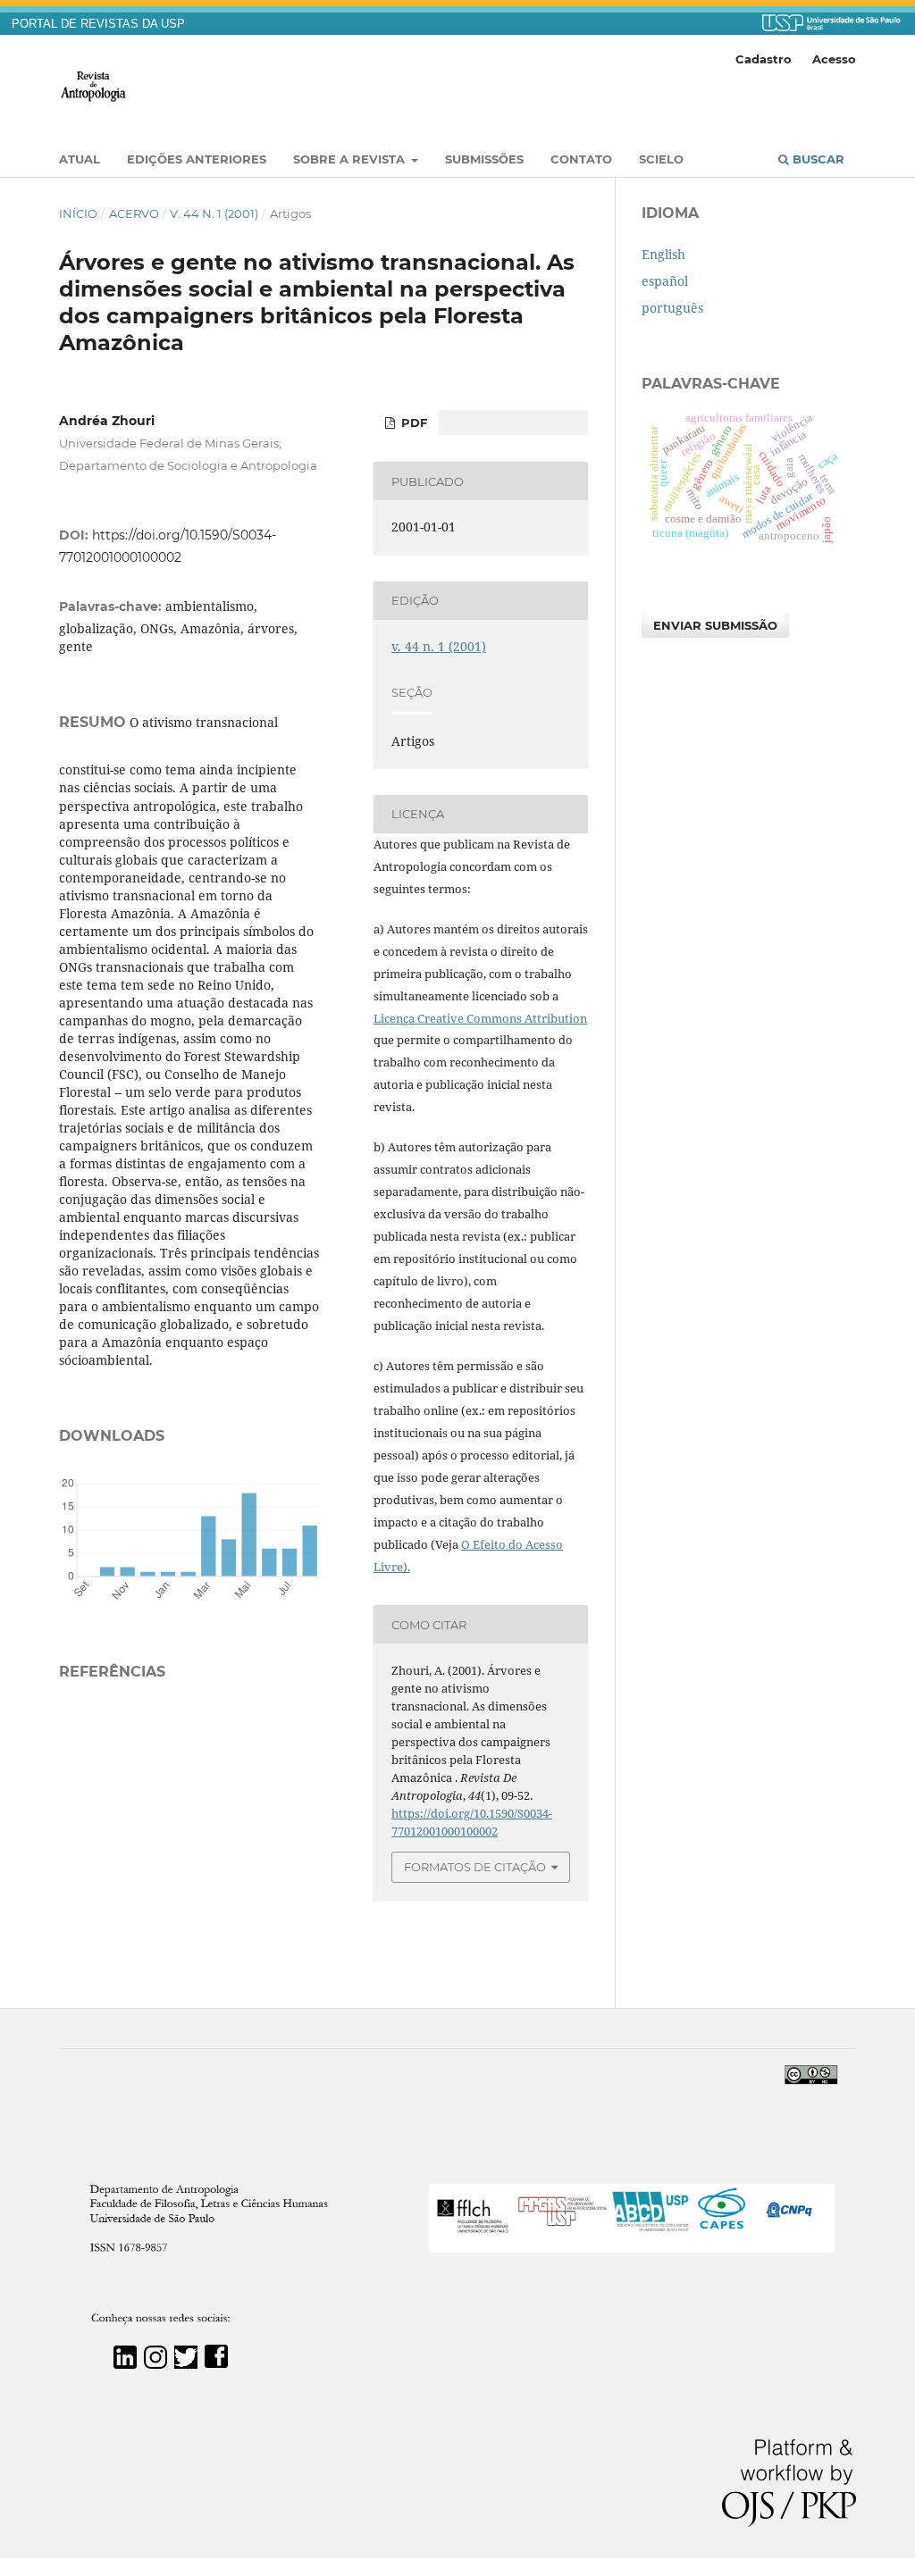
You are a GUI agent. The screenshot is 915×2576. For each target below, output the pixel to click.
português (672, 308)
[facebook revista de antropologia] (216, 2364)
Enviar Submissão (715, 625)
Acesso (834, 59)
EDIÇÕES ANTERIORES (197, 159)
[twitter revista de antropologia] (186, 2364)
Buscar (817, 159)
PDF (412, 422)
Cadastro (764, 59)
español (665, 281)
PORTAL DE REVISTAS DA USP (98, 24)
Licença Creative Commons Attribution (480, 1018)
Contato (581, 159)
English (663, 254)
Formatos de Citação (475, 1867)
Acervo (134, 213)
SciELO (661, 159)
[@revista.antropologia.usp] (155, 2364)
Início (78, 213)
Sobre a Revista (351, 159)
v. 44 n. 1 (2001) (214, 213)
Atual (80, 159)
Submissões (484, 159)
